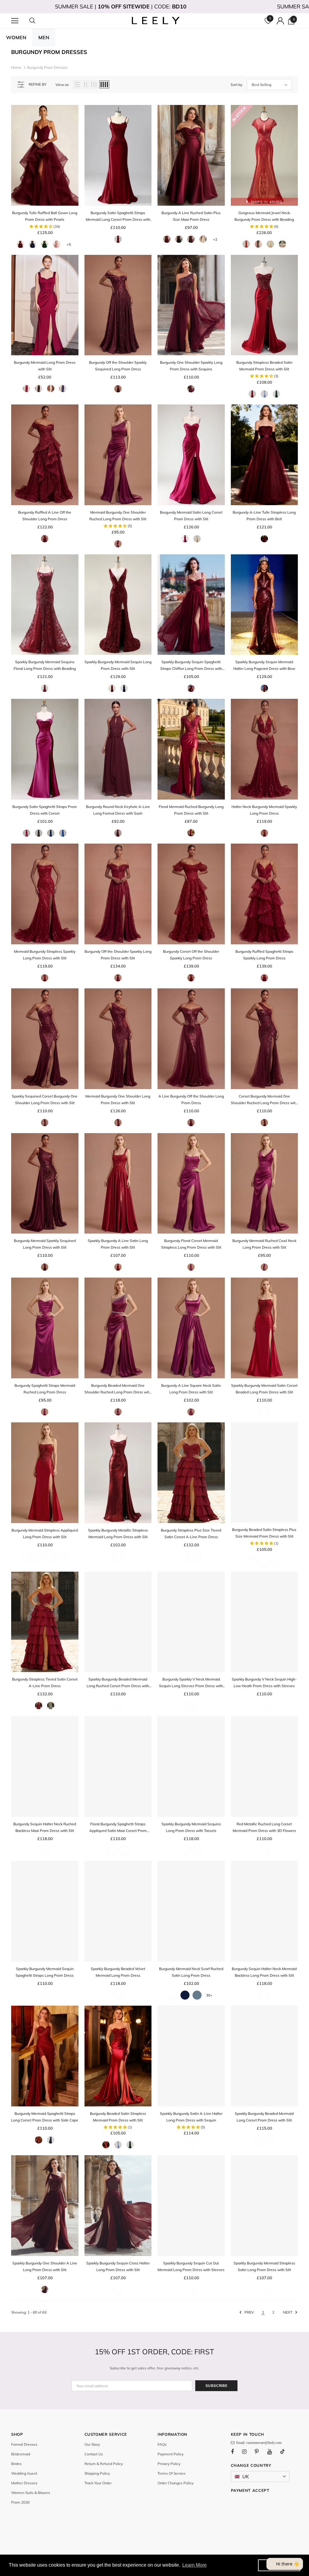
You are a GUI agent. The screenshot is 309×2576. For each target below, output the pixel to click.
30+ (209, 1995)
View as (62, 85)
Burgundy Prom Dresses (47, 67)
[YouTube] (273, 2451)
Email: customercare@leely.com (258, 2443)
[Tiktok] (285, 2451)
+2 (215, 239)
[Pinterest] (260, 2451)
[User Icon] (280, 21)
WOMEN (16, 37)
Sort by (236, 85)
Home (16, 67)
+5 (69, 244)
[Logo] (155, 21)
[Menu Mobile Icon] (15, 21)
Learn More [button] (194, 2565)
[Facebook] (236, 2451)
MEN (44, 37)
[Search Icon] (38, 21)
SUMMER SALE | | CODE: (121, 6)
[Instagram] (247, 2451)
